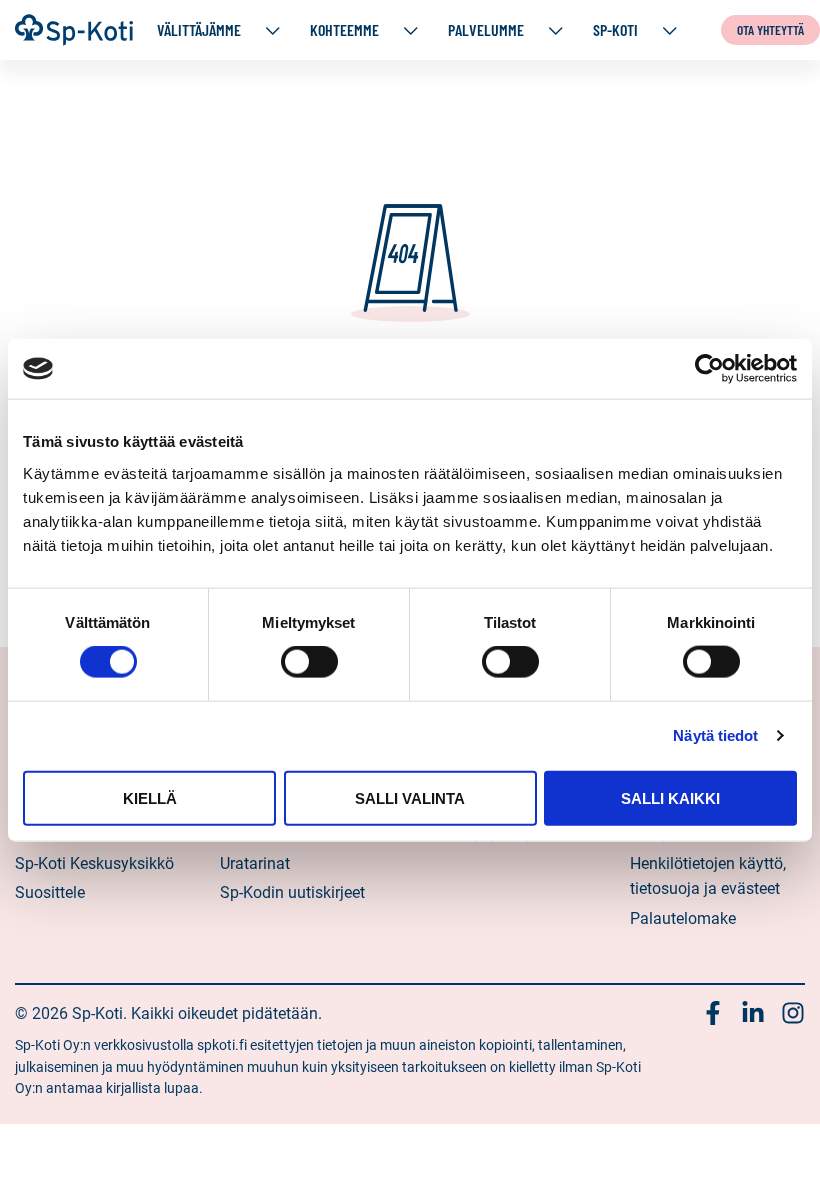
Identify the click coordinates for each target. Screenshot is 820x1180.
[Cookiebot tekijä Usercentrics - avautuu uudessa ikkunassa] (709, 369)
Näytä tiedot (715, 735)
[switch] (309, 662)
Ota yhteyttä (770, 29)
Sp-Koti (615, 29)
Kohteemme (344, 29)
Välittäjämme (199, 29)
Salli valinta (410, 797)
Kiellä (150, 797)
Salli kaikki (670, 797)
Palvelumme (486, 29)
